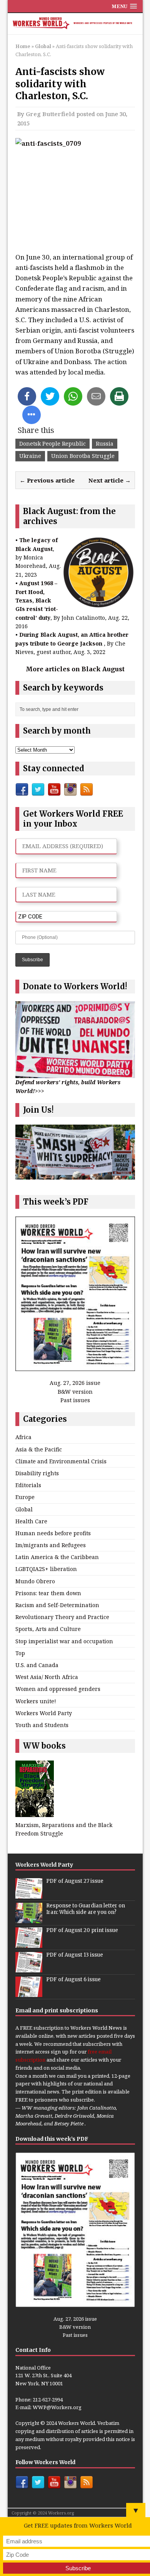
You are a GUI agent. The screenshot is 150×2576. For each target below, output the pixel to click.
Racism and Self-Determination (57, 1605)
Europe (25, 1497)
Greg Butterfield (50, 114)
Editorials (28, 1485)
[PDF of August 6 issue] (29, 1993)
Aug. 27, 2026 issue (75, 1383)
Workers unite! (36, 1701)
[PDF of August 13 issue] (29, 1968)
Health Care (31, 1521)
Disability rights (37, 1473)
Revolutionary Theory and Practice (62, 1617)
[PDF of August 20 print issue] (29, 1944)
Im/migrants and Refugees (51, 1545)
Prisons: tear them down (48, 1593)
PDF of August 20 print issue (82, 1930)
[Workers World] (75, 24)
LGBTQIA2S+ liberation (46, 1569)
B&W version (75, 1392)
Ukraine (30, 456)
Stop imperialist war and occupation (64, 1641)
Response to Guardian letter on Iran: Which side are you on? (86, 1909)
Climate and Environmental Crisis (61, 1461)
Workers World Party (44, 1713)
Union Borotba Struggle (83, 456)
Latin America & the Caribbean (57, 1557)
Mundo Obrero (35, 1581)
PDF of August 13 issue (75, 1955)
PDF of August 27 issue (75, 1881)
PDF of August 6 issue (73, 1979)
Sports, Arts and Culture (48, 1629)
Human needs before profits (53, 1533)
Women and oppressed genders (58, 1689)
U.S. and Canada (37, 1665)
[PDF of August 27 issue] (29, 1894)
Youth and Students (42, 1725)
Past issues (75, 1400)
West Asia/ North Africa (47, 1677)
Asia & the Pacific (39, 1449)
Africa (23, 1437)
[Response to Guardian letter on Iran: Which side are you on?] (29, 1919)
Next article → (110, 480)
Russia (105, 443)
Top (20, 1653)
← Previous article (47, 480)
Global (24, 1509)
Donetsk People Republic (52, 443)
